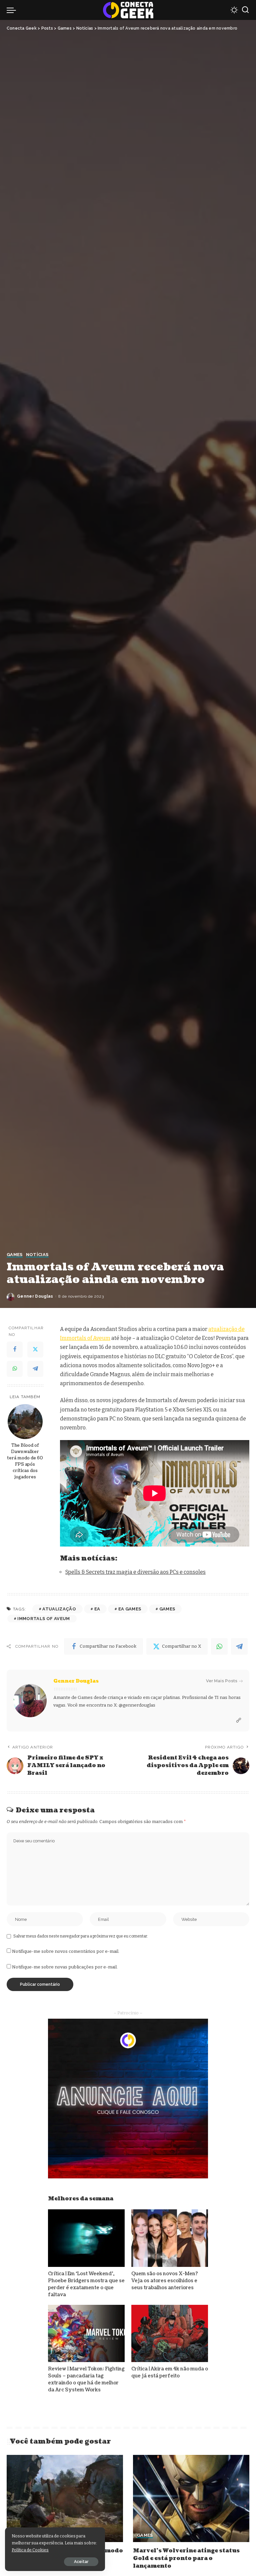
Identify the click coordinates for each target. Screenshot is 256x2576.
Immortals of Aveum (43, 1619)
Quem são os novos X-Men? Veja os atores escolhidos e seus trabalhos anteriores (165, 2281)
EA (97, 1609)
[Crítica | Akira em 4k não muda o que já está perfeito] (170, 2334)
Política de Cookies (30, 2550)
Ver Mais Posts (222, 1681)
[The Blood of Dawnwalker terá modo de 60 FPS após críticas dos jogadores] (25, 1422)
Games (15, 1255)
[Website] (239, 1721)
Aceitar (81, 2562)
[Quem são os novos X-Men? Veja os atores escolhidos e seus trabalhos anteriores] (170, 2238)
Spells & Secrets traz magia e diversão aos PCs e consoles (135, 1572)
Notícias (37, 1255)
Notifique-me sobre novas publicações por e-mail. (65, 1967)
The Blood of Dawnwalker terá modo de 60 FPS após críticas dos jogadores (25, 1461)
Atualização (59, 1609)
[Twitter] (35, 1350)
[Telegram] (35, 1369)
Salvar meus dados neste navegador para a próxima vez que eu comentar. (81, 1936)
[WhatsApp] (15, 1369)
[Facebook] (15, 1350)
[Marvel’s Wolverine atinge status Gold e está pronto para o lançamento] (191, 2498)
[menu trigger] (13, 10)
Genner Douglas (35, 1296)
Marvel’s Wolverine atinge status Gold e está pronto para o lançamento (186, 2558)
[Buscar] (245, 10)
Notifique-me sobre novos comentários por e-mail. (66, 1951)
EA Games (130, 1609)
